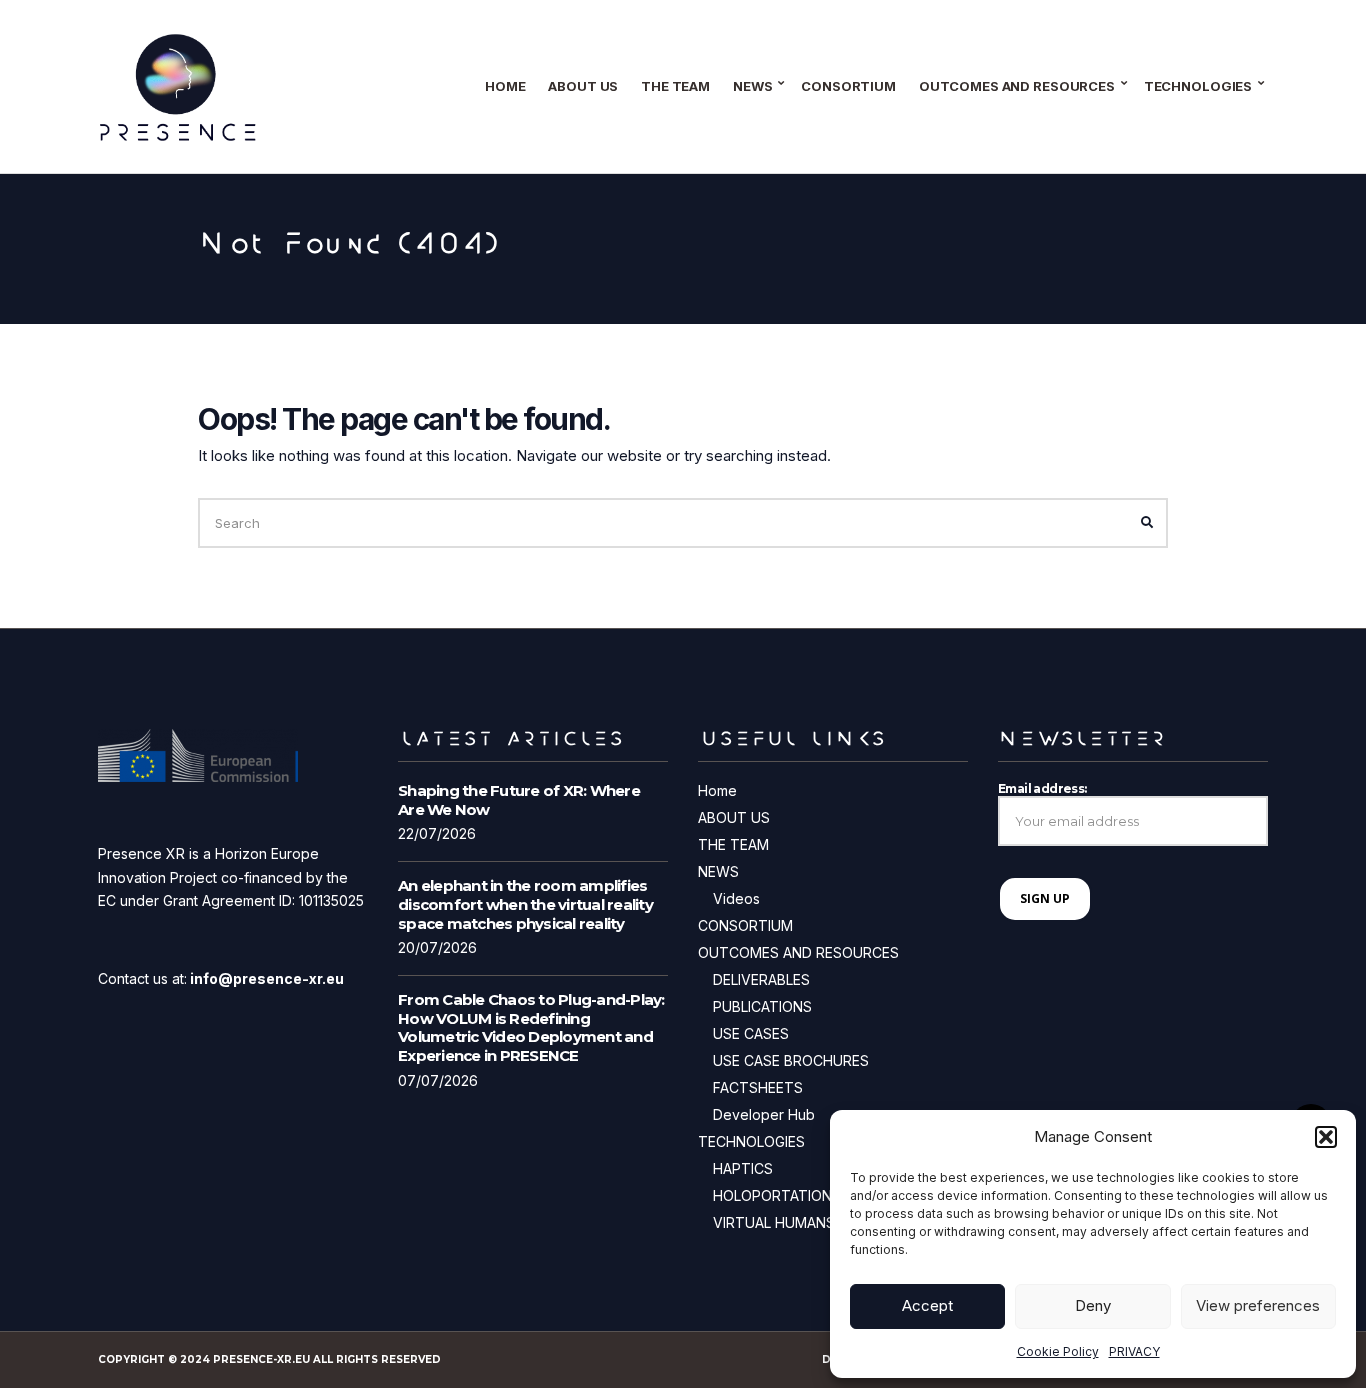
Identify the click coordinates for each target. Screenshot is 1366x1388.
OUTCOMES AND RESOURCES (1017, 86)
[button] (1326, 1137)
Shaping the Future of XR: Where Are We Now (519, 800)
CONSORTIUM (848, 86)
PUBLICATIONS (762, 1006)
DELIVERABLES (761, 979)
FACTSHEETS (758, 1087)
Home (505, 86)
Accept (927, 1305)
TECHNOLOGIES (1198, 86)
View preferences (1258, 1305)
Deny (1093, 1305)
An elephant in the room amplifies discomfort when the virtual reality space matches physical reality (525, 904)
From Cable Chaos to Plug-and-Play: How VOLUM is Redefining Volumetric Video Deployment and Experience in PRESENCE (531, 1027)
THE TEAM (675, 86)
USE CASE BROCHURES (791, 1060)
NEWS (752, 86)
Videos (736, 898)
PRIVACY (1134, 1351)
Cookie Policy (1058, 1351)
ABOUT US (583, 86)
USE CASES (751, 1033)
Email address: (1042, 789)
